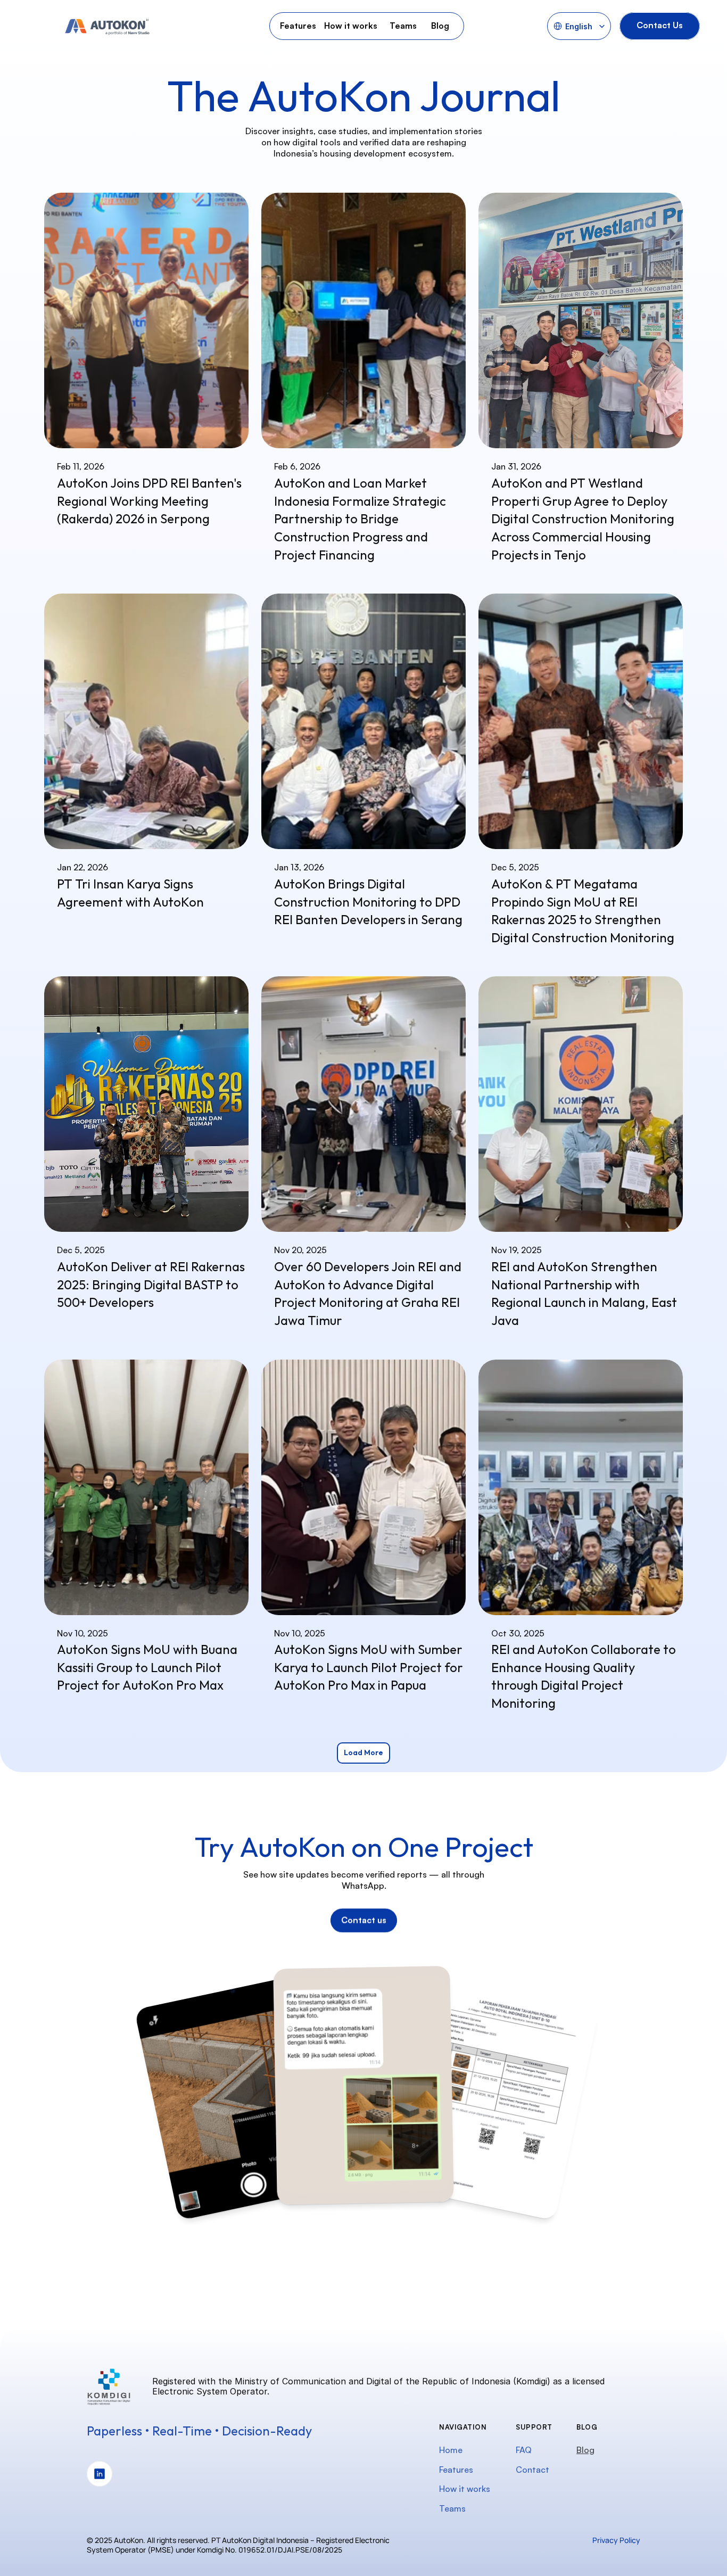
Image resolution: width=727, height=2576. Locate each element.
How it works (465, 2489)
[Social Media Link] (100, 2474)
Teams (452, 2508)
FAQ (524, 2450)
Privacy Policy (616, 2540)
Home (451, 2450)
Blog (585, 2450)
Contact (532, 2470)
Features (456, 2470)
